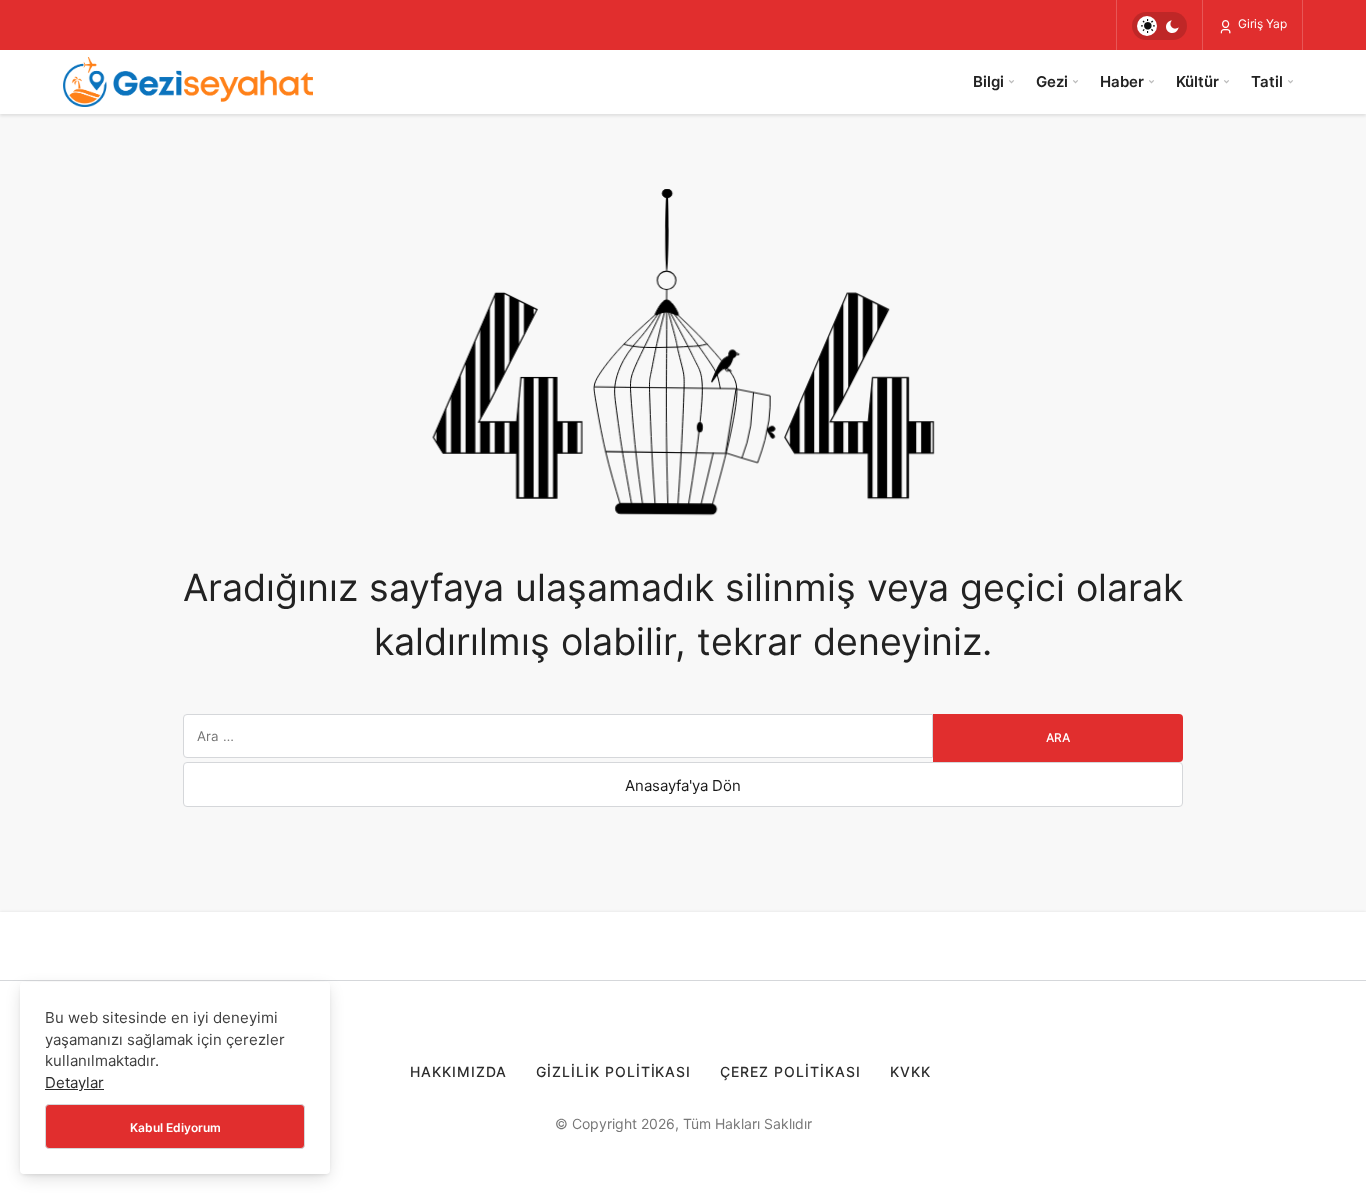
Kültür (1197, 81)
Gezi (1052, 81)
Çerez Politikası (790, 1071)
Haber (1122, 81)
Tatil (1267, 81)
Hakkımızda (458, 1071)
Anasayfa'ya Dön (683, 785)
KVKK (910, 1071)
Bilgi (988, 81)
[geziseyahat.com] (188, 82)
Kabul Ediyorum (175, 1127)
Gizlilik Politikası (614, 1071)
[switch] (1159, 26)
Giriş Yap (1261, 23)
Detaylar (74, 1082)
